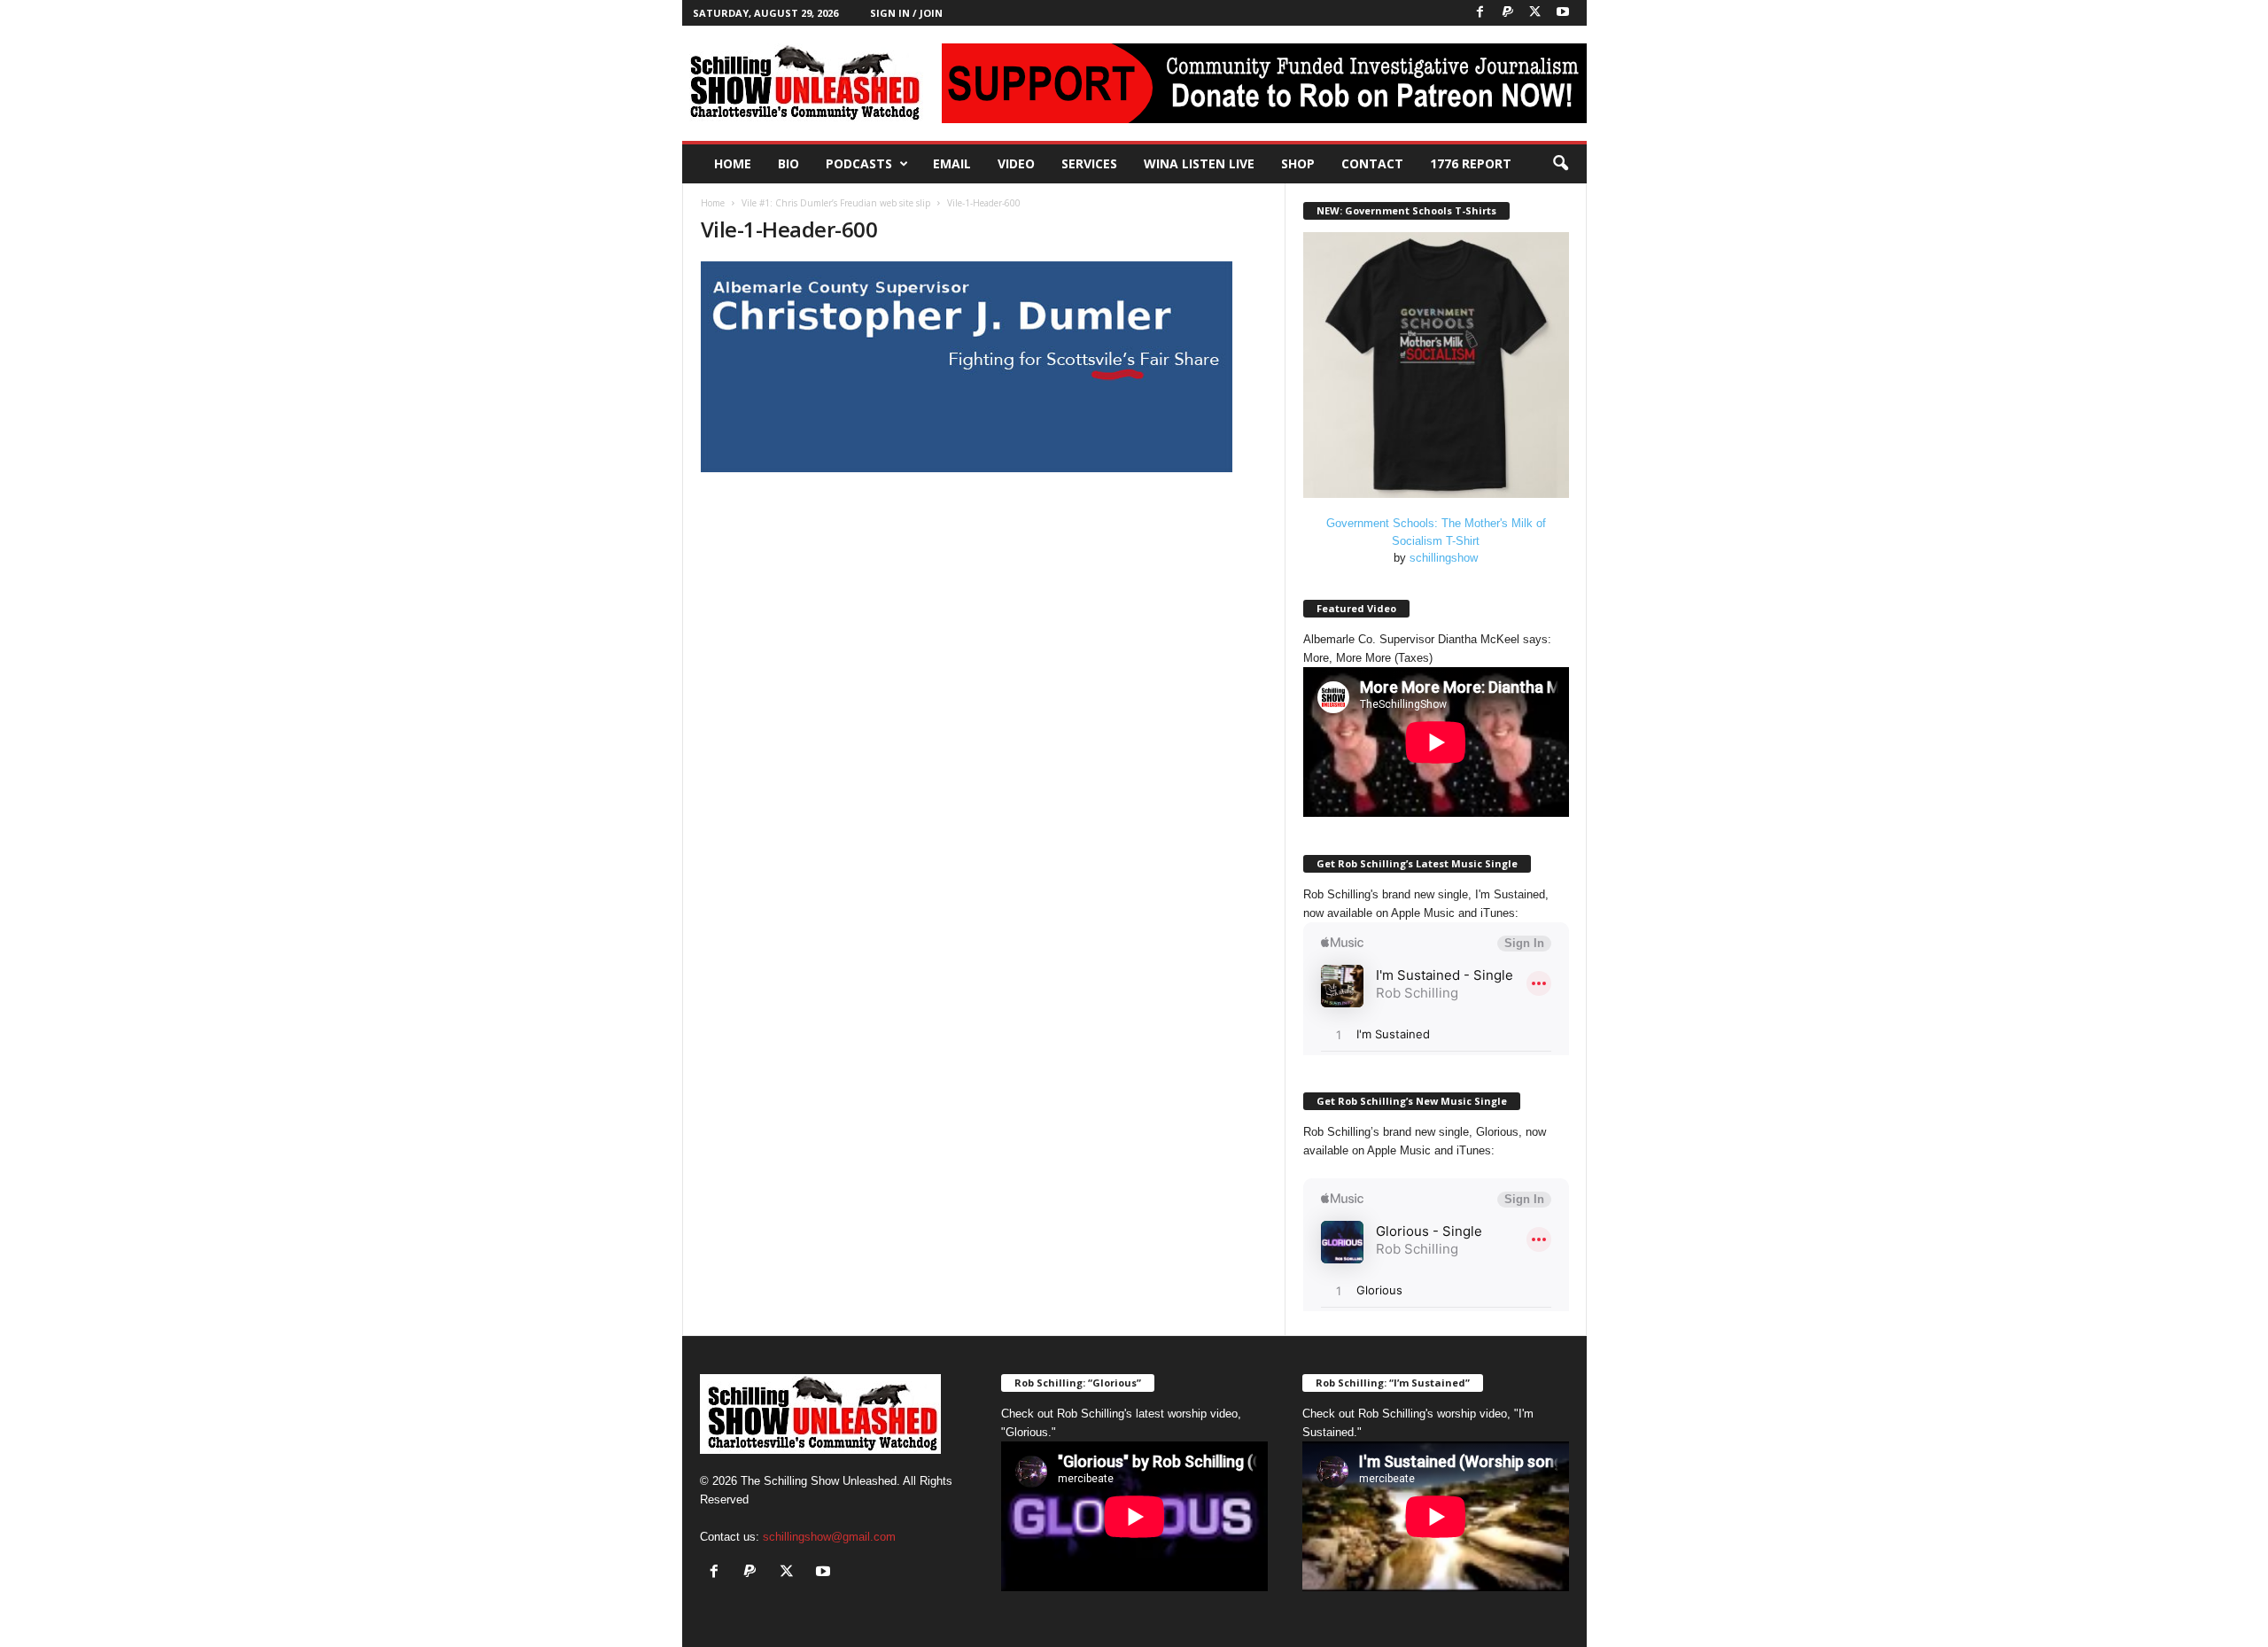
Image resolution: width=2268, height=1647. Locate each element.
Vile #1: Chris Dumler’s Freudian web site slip (836, 203)
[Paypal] (1508, 13)
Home (733, 163)
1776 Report (1471, 163)
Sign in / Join (906, 13)
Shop (1298, 163)
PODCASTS (859, 163)
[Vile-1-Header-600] (984, 367)
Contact (1372, 163)
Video (1016, 163)
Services (1089, 163)
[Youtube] (1563, 13)
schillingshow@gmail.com (829, 1537)
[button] (1560, 164)
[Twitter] (1535, 13)
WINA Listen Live (1199, 163)
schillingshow (1444, 558)
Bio (788, 163)
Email (952, 163)
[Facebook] (1480, 13)
